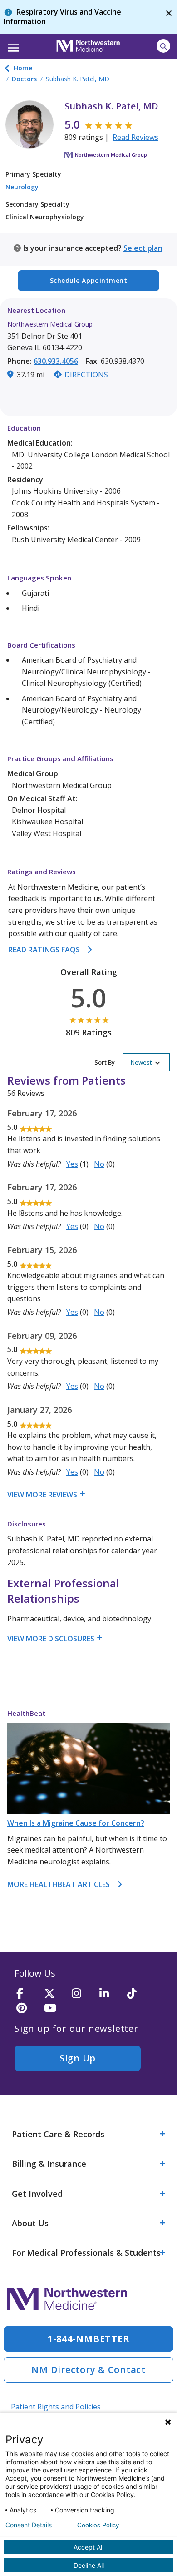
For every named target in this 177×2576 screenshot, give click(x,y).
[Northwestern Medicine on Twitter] (55, 1994)
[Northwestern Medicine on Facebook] (27, 1994)
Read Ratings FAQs (44, 950)
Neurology (22, 187)
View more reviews (42, 1495)
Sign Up (78, 2058)
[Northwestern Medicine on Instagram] (83, 1994)
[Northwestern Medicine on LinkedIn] (110, 1994)
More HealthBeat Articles (59, 1884)
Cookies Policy (98, 2525)
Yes (72, 1164)
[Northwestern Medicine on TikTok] (138, 1994)
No (99, 1164)
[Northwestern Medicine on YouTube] (55, 2009)
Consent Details (29, 2525)
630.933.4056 (56, 361)
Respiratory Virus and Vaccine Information (62, 17)
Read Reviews (135, 137)
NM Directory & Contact (88, 2370)
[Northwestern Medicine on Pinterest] (27, 2009)
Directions (86, 375)
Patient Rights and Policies (56, 2407)
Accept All (88, 2547)
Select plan (143, 248)
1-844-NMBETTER (89, 2339)
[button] (12, 45)
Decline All (89, 2565)
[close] (169, 17)
